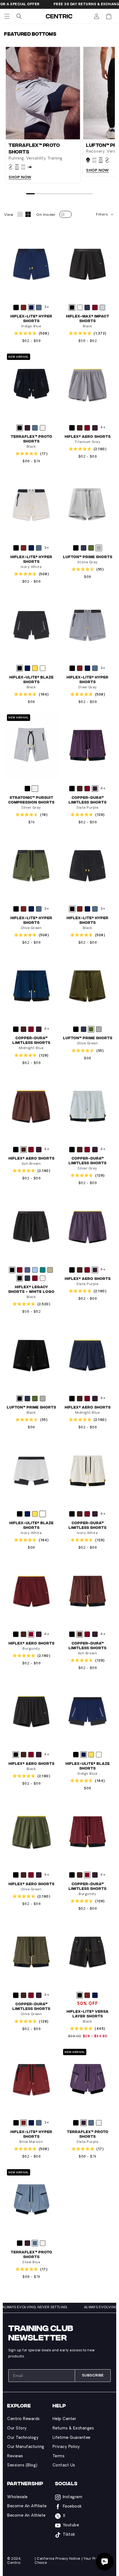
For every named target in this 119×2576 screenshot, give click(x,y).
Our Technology (23, 2438)
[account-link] (97, 16)
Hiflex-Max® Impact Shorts (88, 318)
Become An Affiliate (27, 2506)
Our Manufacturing (26, 2447)
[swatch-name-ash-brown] (80, 428)
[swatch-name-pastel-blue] (35, 1270)
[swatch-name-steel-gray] (102, 307)
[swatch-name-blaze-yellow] (35, 668)
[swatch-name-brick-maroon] (24, 307)
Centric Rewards (24, 2419)
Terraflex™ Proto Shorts (32, 439)
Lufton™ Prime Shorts (88, 557)
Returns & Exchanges (73, 2428)
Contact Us (64, 2465)
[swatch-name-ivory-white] (43, 668)
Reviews (15, 2456)
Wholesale (17, 2497)
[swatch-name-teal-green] (43, 1270)
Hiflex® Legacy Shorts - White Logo (31, 1289)
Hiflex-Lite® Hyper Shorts (31, 318)
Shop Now (20, 177)
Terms (59, 2456)
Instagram (73, 2497)
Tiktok (69, 2535)
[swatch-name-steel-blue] (39, 307)
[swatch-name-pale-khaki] (50, 1270)
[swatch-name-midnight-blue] (87, 307)
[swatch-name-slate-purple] (27, 428)
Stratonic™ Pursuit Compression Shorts (31, 800)
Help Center (64, 2419)
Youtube (71, 2525)
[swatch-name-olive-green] (91, 548)
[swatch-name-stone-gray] (99, 548)
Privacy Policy (66, 2447)
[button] (7, 16)
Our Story (17, 2428)
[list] (59, 115)
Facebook (72, 2507)
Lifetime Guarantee (72, 2438)
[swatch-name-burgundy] (95, 307)
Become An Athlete (26, 2516)
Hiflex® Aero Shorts (88, 436)
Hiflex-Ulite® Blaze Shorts (32, 679)
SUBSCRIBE (93, 2375)
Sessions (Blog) (22, 2465)
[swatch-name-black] (16, 307)
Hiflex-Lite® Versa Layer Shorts (88, 2013)
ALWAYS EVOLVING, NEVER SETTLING (52, 2307)
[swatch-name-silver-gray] (80, 307)
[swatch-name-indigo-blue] (31, 307)
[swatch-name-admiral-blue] (27, 1270)
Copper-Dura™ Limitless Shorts (88, 800)
